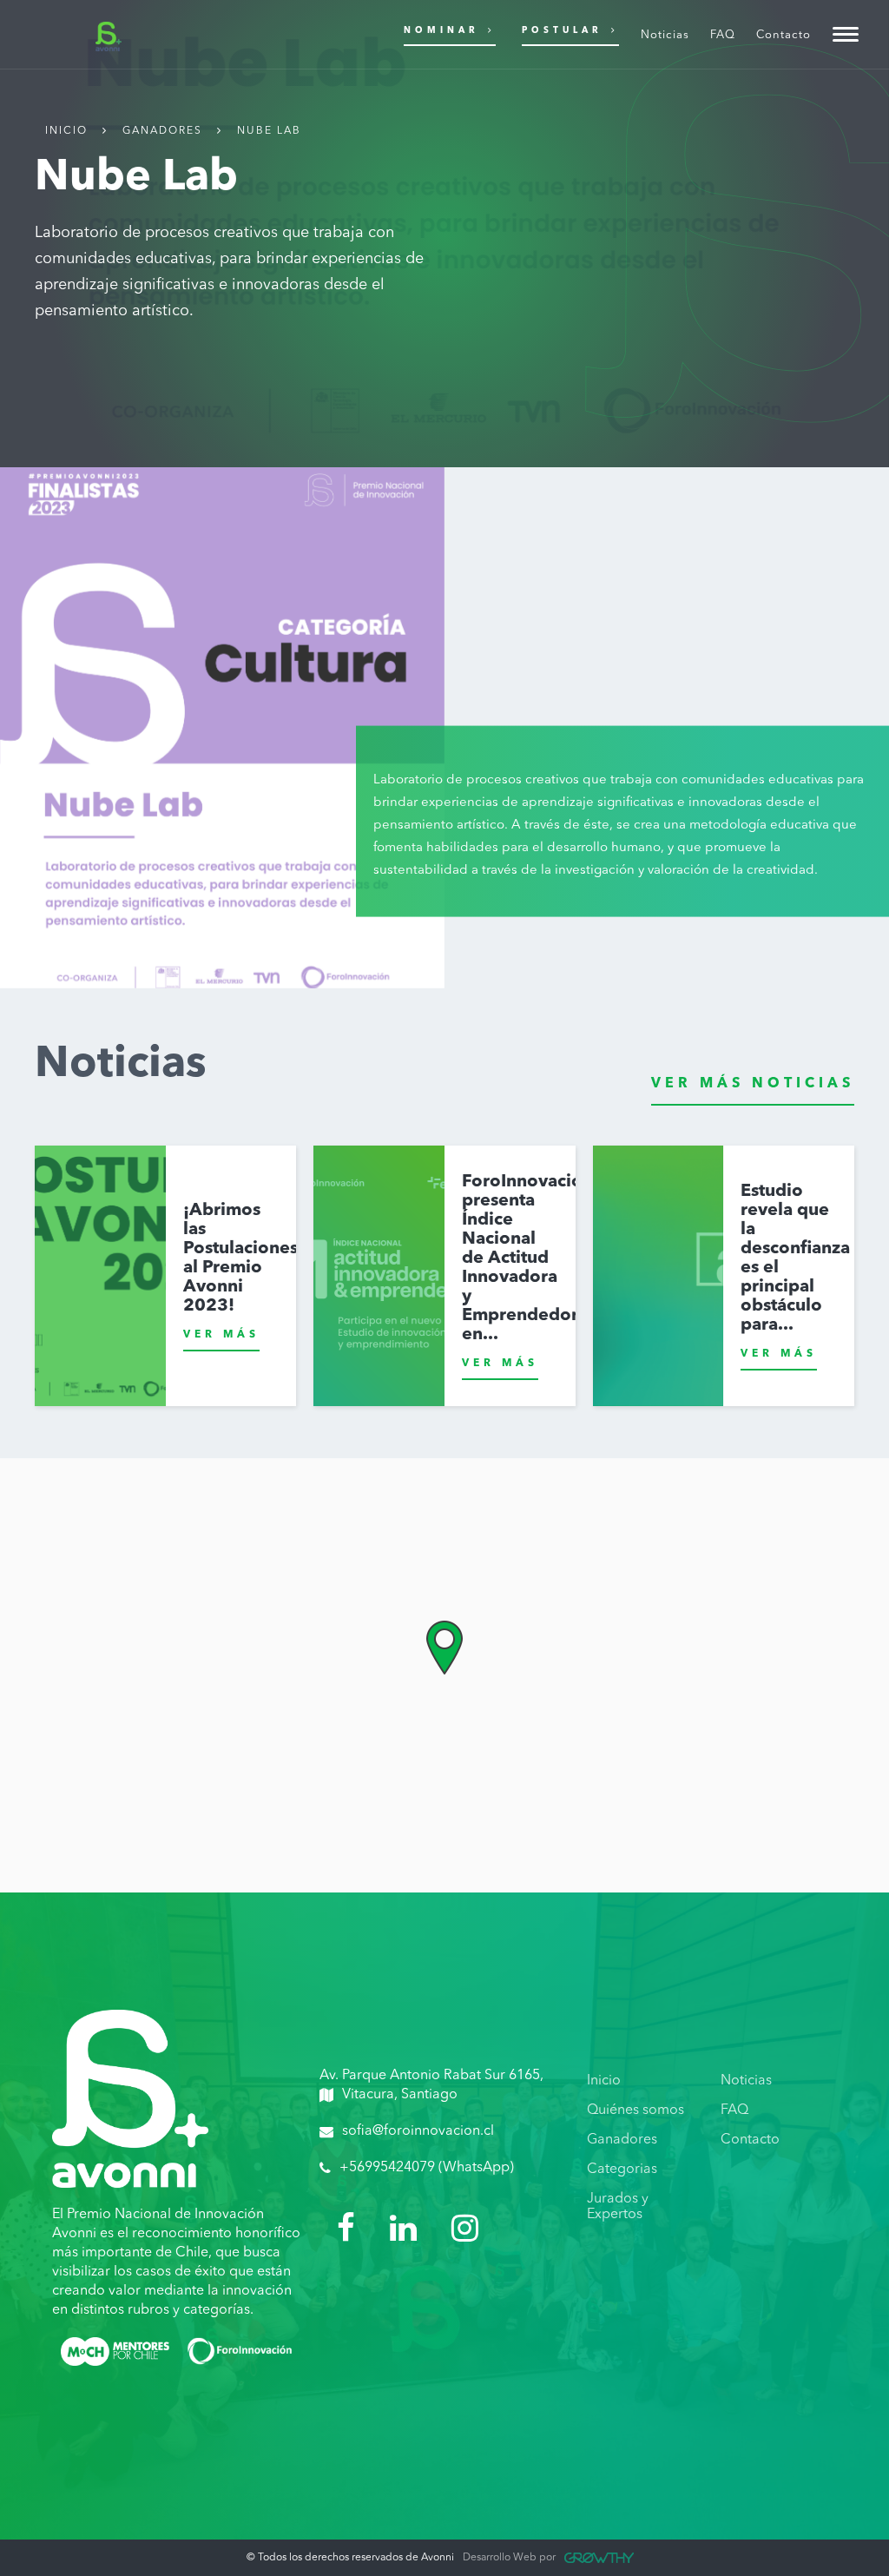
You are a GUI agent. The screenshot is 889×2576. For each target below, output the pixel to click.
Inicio (66, 131)
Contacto (750, 2140)
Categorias (622, 2170)
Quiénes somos (635, 2110)
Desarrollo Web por (509, 2558)
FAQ (734, 2110)
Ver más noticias (753, 1084)
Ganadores (162, 131)
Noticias (746, 2081)
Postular (562, 30)
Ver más (221, 1335)
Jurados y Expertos (618, 2207)
